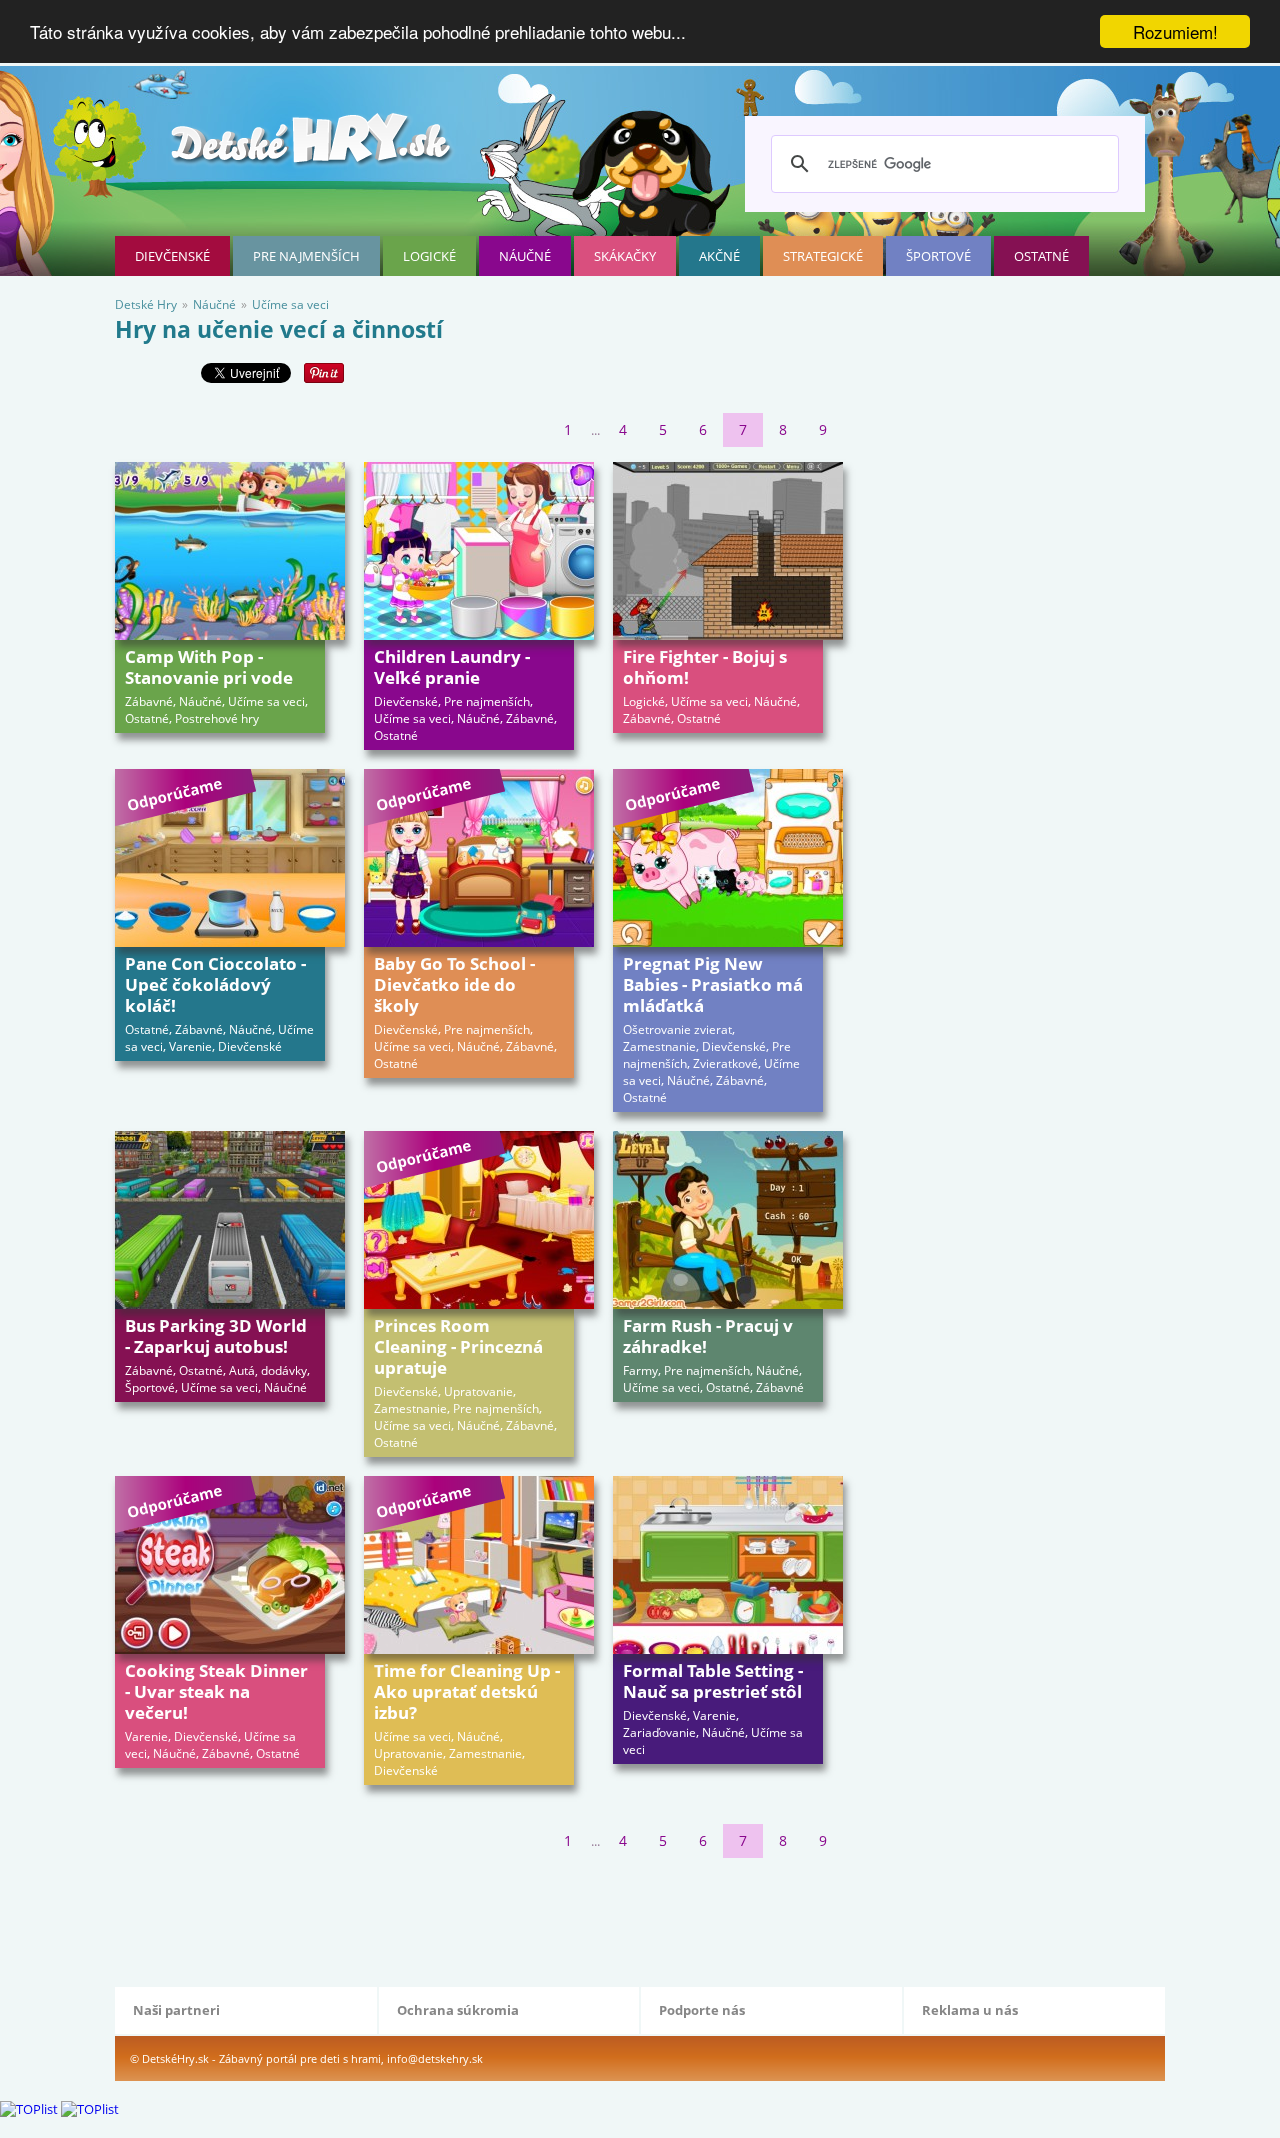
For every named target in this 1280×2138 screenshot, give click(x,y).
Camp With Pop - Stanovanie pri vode (209, 667)
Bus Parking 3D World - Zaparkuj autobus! (216, 1336)
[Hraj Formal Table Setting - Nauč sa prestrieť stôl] (728, 1565)
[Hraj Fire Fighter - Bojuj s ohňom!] (728, 551)
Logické (429, 256)
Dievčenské (172, 256)
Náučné (525, 256)
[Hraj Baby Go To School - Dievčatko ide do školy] (479, 858)
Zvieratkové (725, 1063)
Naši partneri (176, 2010)
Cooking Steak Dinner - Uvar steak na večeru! (216, 1691)
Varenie (190, 1046)
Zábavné (149, 701)
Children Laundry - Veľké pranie (452, 667)
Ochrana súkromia (458, 2010)
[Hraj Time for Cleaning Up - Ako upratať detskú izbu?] (479, 1565)
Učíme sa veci (266, 701)
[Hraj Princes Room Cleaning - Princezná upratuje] (479, 1220)
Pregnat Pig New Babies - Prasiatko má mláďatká (713, 984)
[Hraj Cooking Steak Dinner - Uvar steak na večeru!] (230, 1565)
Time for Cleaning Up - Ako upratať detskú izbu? (467, 1691)
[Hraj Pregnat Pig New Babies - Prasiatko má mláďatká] (728, 858)
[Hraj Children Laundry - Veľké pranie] (479, 551)
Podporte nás (702, 2010)
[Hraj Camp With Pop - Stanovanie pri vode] (230, 551)
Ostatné (1041, 256)
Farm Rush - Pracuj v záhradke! (708, 1336)
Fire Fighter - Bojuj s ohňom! (705, 667)
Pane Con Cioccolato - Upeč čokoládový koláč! (215, 984)
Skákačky (625, 256)
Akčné (719, 256)
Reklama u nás (970, 2010)
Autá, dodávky (268, 1370)
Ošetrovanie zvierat (677, 1029)
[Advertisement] (479, 1918)
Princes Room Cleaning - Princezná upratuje (458, 1346)
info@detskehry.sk (435, 2058)
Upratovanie (478, 1391)
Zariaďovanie (659, 1732)
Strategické (823, 256)
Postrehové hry (217, 718)
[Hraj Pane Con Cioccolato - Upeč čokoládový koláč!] (230, 858)
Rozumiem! (1175, 31)
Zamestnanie (659, 1046)
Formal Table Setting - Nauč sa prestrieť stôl (713, 1681)
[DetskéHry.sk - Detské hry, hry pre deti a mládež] (313, 146)
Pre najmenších (306, 256)
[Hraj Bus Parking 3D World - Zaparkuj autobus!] (230, 1220)
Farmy (640, 1370)
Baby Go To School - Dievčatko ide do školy (454, 984)
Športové (938, 256)
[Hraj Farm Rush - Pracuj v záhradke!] (728, 1220)
